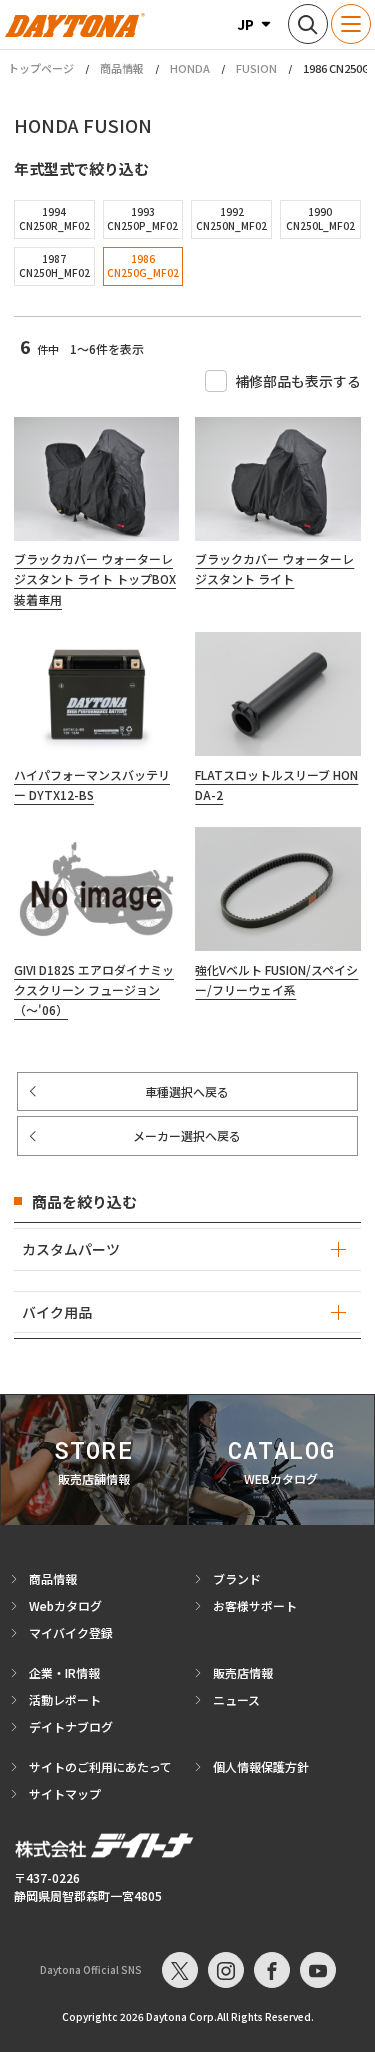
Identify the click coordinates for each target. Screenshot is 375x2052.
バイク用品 (57, 1312)
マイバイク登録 (71, 1632)
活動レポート (65, 1699)
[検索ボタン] (308, 24)
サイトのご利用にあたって (100, 1766)
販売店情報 (243, 1672)
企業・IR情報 (64, 1672)
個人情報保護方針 (261, 1766)
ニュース (236, 1699)
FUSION (256, 68)
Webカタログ (65, 1605)
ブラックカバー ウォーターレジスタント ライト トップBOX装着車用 (95, 579)
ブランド (237, 1578)
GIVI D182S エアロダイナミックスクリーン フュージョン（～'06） (94, 990)
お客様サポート (255, 1605)
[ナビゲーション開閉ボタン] (351, 24)
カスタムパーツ (71, 1249)
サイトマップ (65, 1793)
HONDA (190, 68)
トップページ (41, 68)
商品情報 (122, 68)
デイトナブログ (71, 1726)
